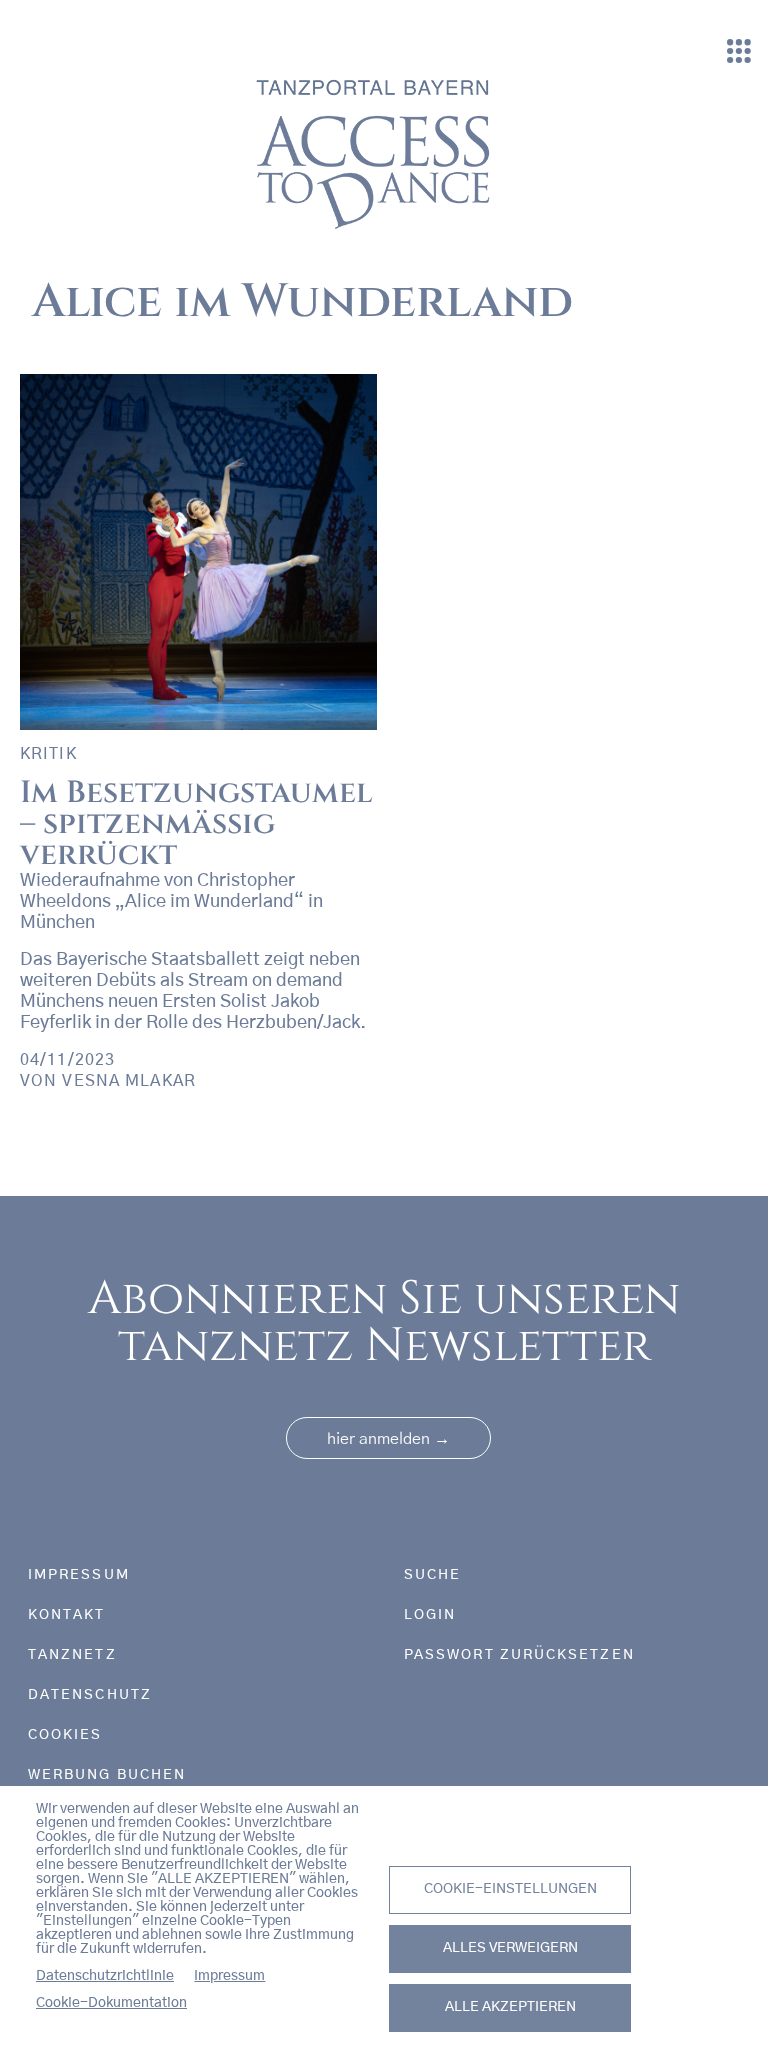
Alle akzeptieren (510, 2007)
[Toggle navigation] (739, 52)
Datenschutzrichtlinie (105, 1976)
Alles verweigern (510, 1948)
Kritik (48, 754)
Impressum (229, 1976)
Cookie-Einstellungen (510, 1889)
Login (430, 1615)
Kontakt (67, 1615)
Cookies (65, 1735)
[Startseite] (376, 152)
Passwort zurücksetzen (519, 1655)
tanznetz (72, 1655)
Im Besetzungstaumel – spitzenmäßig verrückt (196, 823)
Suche (432, 1575)
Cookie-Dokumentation (111, 2003)
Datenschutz (90, 1695)
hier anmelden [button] (388, 1439)
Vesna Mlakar (128, 1081)
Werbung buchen (107, 1775)
